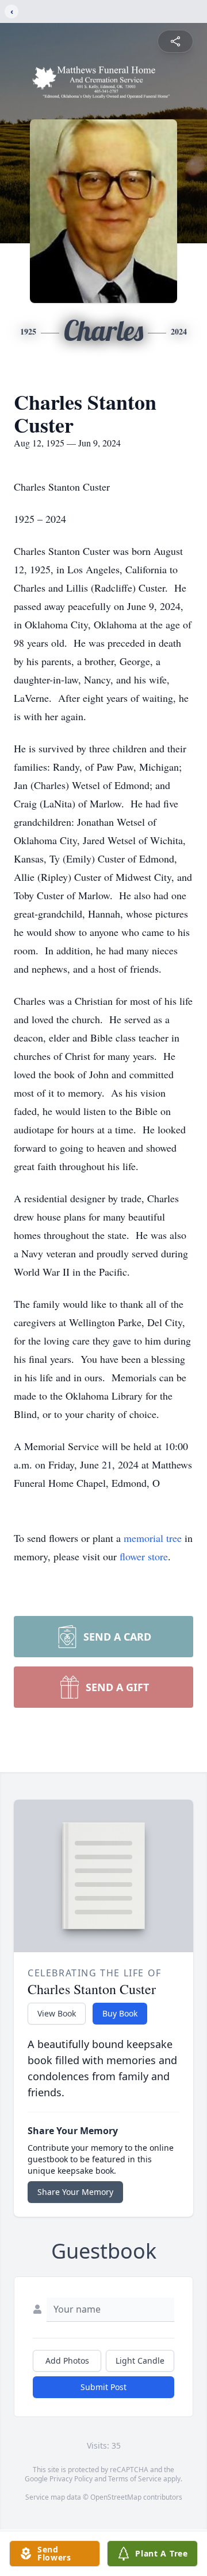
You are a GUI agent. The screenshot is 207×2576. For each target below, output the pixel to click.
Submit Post (103, 2387)
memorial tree (153, 1538)
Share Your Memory (75, 2192)
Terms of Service (135, 2479)
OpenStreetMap (116, 2497)
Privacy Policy (71, 2479)
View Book (57, 2013)
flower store (144, 1556)
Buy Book (120, 2013)
